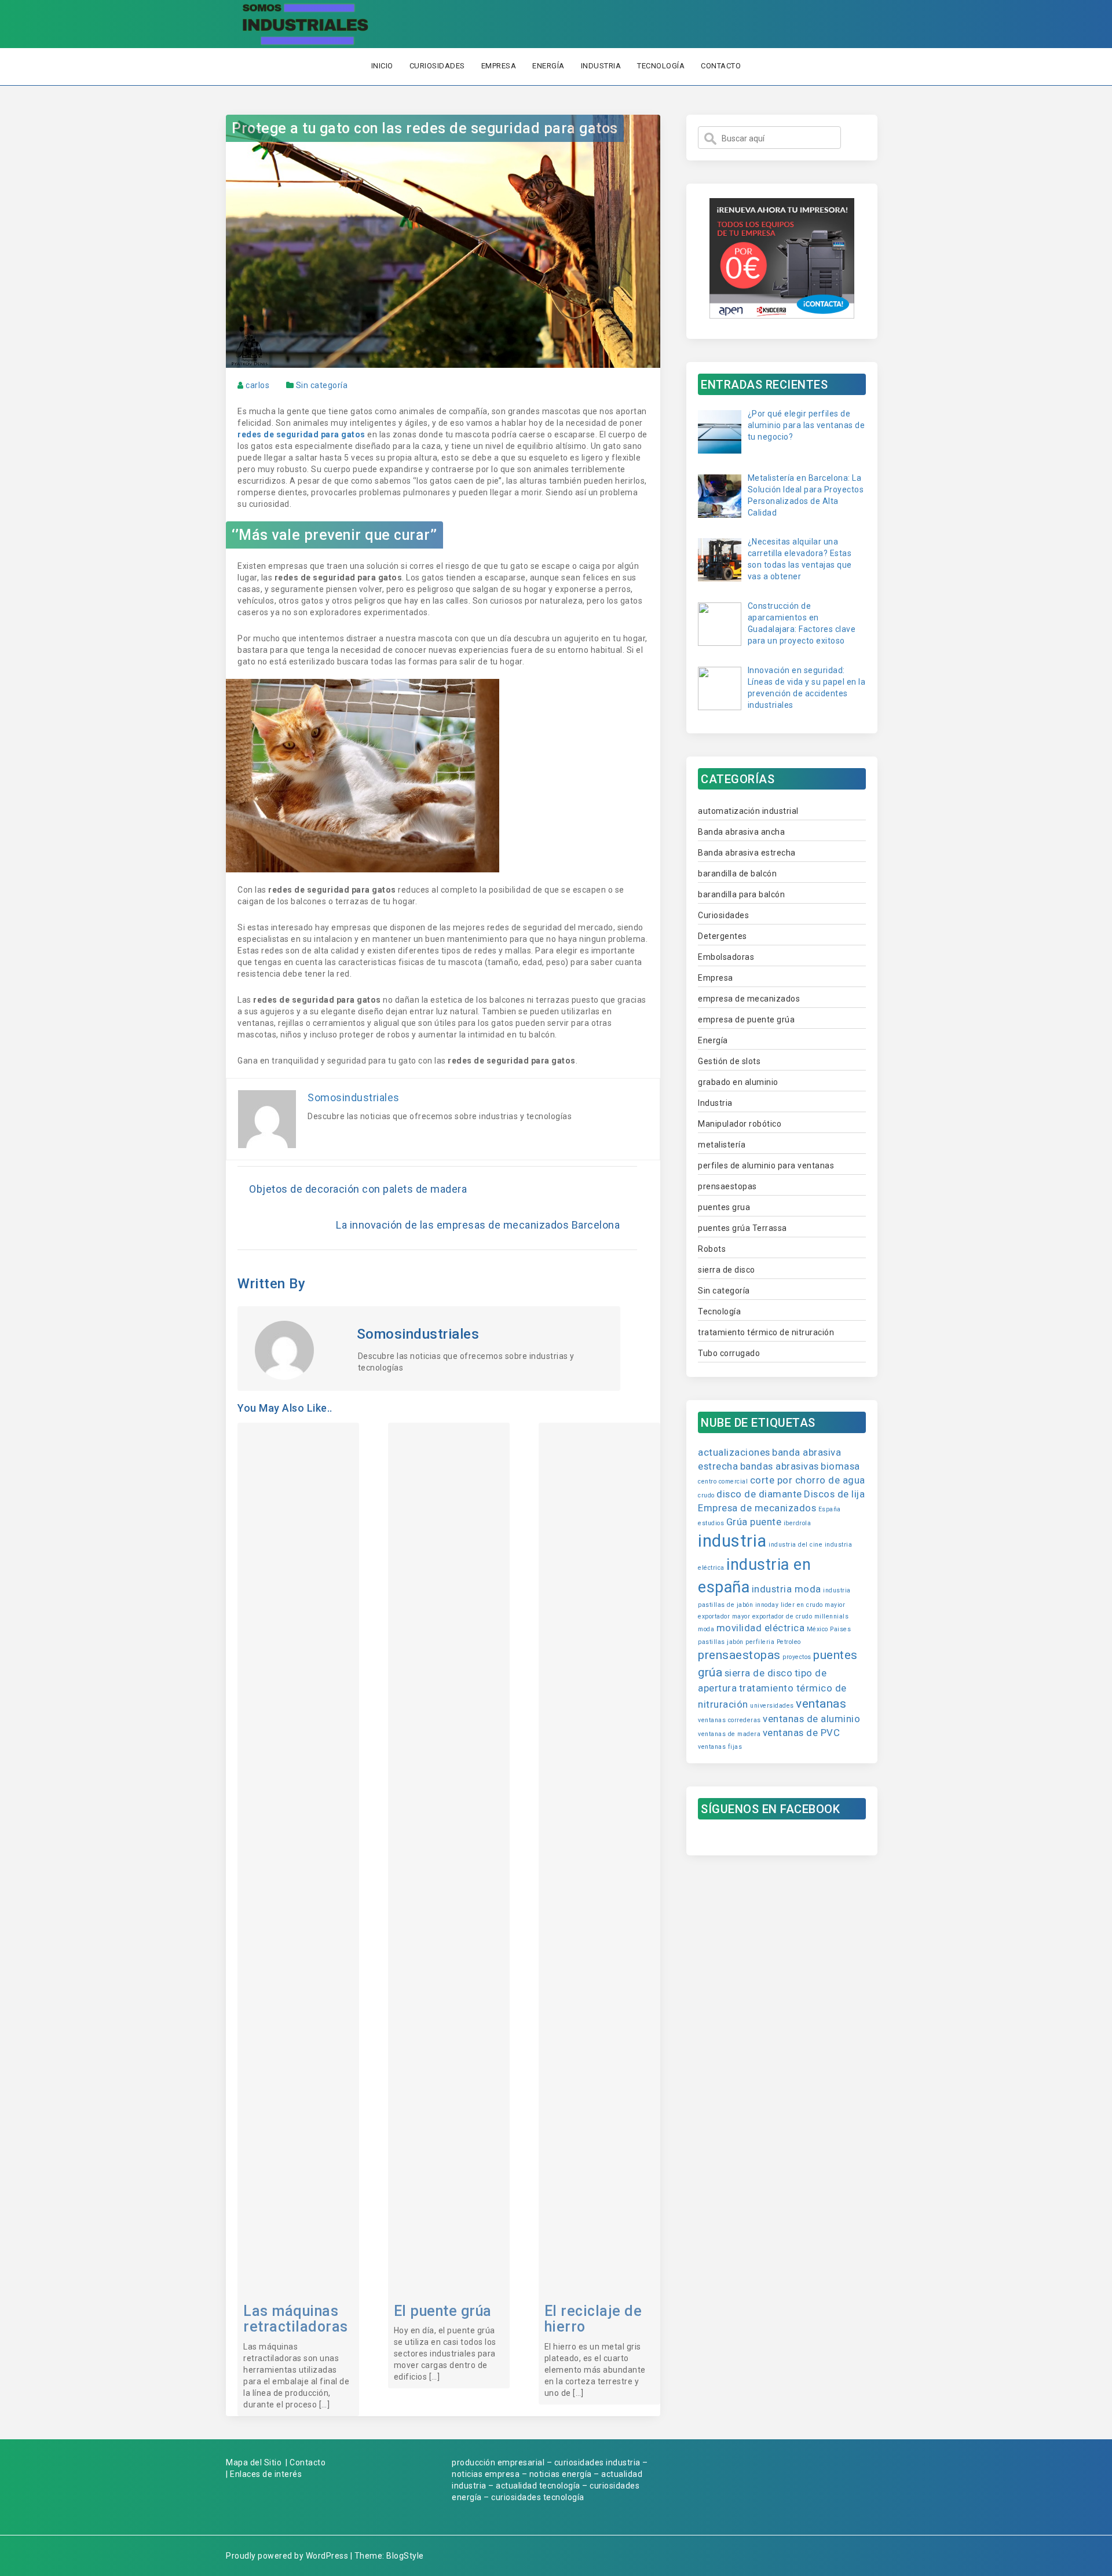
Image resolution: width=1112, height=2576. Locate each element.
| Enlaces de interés (264, 2474)
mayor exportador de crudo (772, 1616)
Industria (601, 66)
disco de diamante (759, 1494)
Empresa (499, 66)
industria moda (787, 1589)
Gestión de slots (729, 1061)
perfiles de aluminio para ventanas (766, 1165)
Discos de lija (834, 1494)
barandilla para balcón (741, 894)
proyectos (797, 1657)
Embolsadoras (726, 957)
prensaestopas (727, 1186)
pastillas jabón (721, 1642)
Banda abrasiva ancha (741, 832)
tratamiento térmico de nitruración (766, 1332)
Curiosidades (437, 66)
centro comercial (723, 1481)
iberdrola (798, 1523)
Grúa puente (754, 1522)
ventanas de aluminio (811, 1719)
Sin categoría (322, 385)
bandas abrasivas (780, 1466)
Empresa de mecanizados (757, 1508)
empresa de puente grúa (746, 1020)
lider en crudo (802, 1605)
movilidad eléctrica (761, 1628)
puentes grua (724, 1207)
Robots (712, 1249)
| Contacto (306, 2462)
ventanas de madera (729, 1734)
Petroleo (789, 1642)
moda (706, 1629)
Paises (840, 1629)
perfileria (760, 1642)
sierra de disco (727, 1270)
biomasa (840, 1466)
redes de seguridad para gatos (301, 434)
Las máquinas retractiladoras (296, 2319)
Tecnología (661, 66)
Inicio (382, 66)
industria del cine (795, 1545)
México (817, 1629)
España (830, 1509)
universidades (772, 1706)
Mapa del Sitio (254, 2462)
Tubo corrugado (729, 1353)
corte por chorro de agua (808, 1480)
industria (732, 1541)
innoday (767, 1605)
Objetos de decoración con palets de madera (358, 1189)
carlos (257, 385)
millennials (832, 1616)
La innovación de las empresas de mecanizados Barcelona (478, 1225)
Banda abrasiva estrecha (747, 853)
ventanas (821, 1704)
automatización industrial (748, 811)
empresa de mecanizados (749, 999)
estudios (711, 1523)
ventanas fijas (720, 1747)
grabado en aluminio (738, 1082)
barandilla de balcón (737, 874)
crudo (706, 1495)
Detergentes (723, 936)
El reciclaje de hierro (593, 2319)
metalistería (722, 1145)
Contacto (721, 66)
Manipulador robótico (740, 1124)
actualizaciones (734, 1452)
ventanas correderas (729, 1720)
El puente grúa (443, 2311)
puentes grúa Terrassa (742, 1228)
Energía (548, 66)
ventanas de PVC (802, 1733)
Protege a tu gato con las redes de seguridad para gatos (425, 128)
